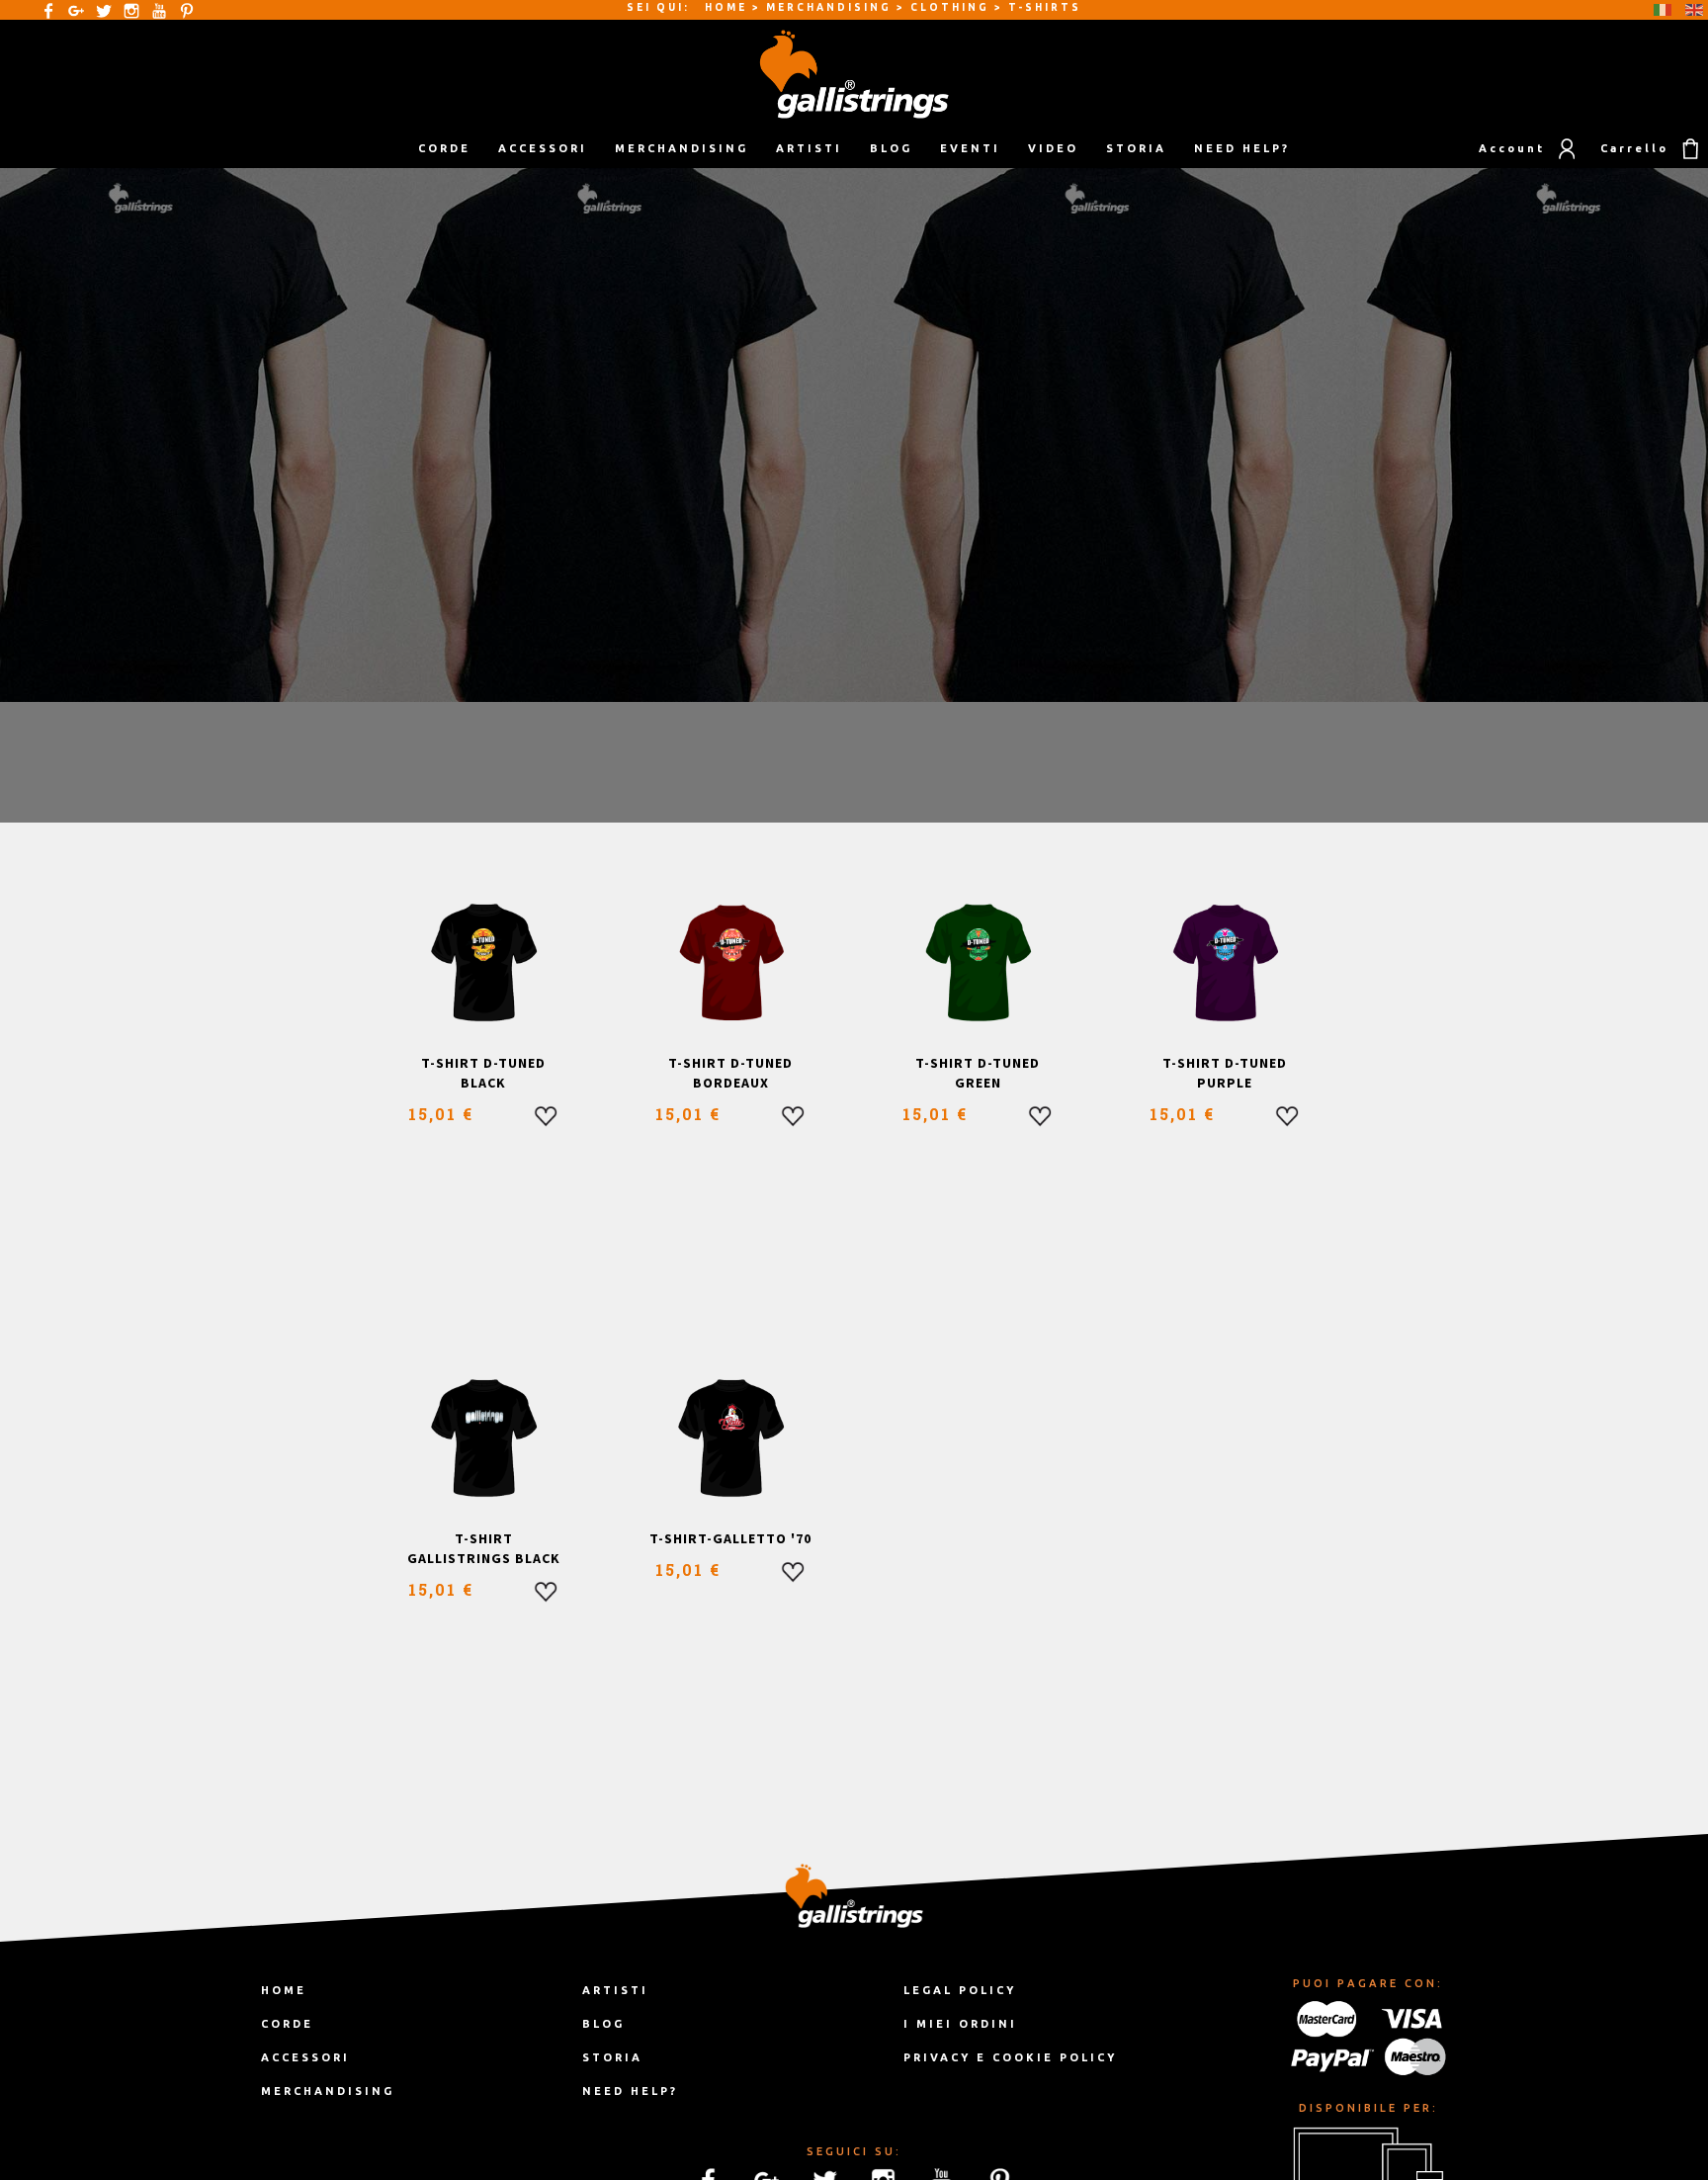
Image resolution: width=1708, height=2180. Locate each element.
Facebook (48, 11)
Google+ (76, 11)
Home (284, 1990)
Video (1053, 148)
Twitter (104, 11)
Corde (287, 2024)
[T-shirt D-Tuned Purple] (1225, 963)
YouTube (159, 11)
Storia (1136, 148)
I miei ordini (960, 2024)
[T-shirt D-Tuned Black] (484, 963)
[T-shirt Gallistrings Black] (484, 1439)
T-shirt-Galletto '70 (730, 1538)
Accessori (305, 2057)
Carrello (1634, 148)
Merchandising (328, 2091)
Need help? (1242, 148)
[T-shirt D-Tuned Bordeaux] (731, 963)
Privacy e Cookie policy (1010, 2057)
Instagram (131, 11)
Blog (891, 148)
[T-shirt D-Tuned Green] (978, 963)
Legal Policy (960, 1990)
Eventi (970, 148)
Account (1512, 148)
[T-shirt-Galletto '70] (731, 1439)
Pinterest (187, 11)
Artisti (809, 148)
